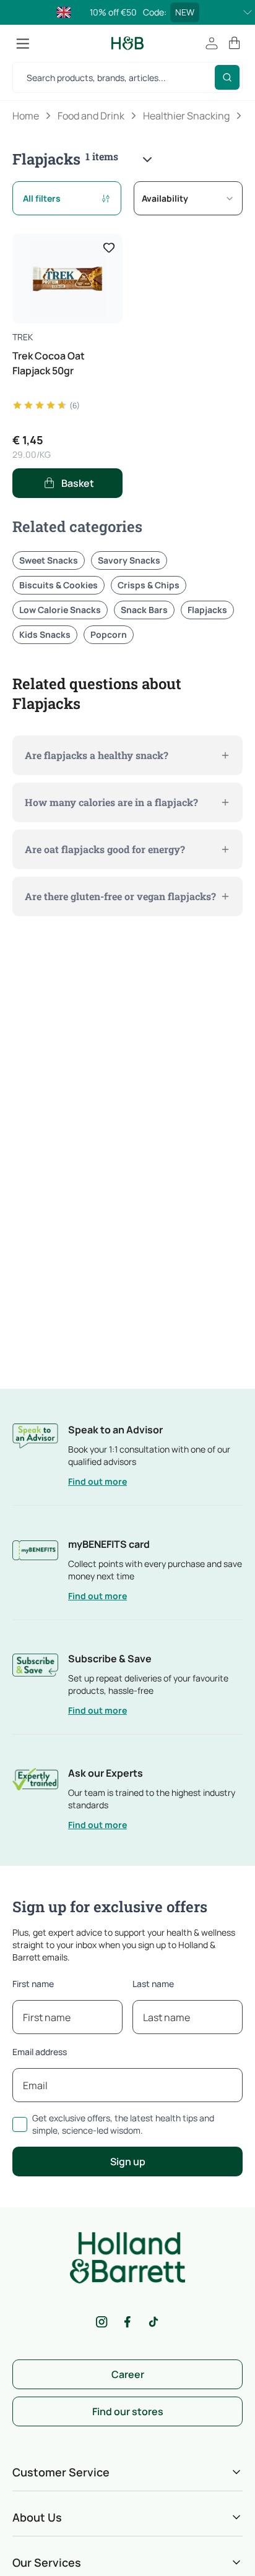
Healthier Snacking (186, 116)
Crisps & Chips (149, 585)
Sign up (128, 2162)
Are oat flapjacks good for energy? (105, 849)
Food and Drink (91, 116)
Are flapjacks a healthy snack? (97, 755)
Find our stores (128, 2411)
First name (33, 1984)
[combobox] (188, 198)
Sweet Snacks (49, 560)
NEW (185, 12)
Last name (153, 1984)
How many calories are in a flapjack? (111, 802)
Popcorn (109, 634)
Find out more (97, 1481)
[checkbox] (20, 2124)
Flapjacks (207, 610)
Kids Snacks (45, 634)
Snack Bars (144, 610)
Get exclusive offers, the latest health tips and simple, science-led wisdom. (123, 2124)
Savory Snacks (129, 560)
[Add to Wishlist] (109, 247)
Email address (40, 2052)
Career (128, 2374)
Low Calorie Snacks (60, 610)
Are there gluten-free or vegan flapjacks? (120, 896)
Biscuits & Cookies (58, 585)
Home (26, 116)
